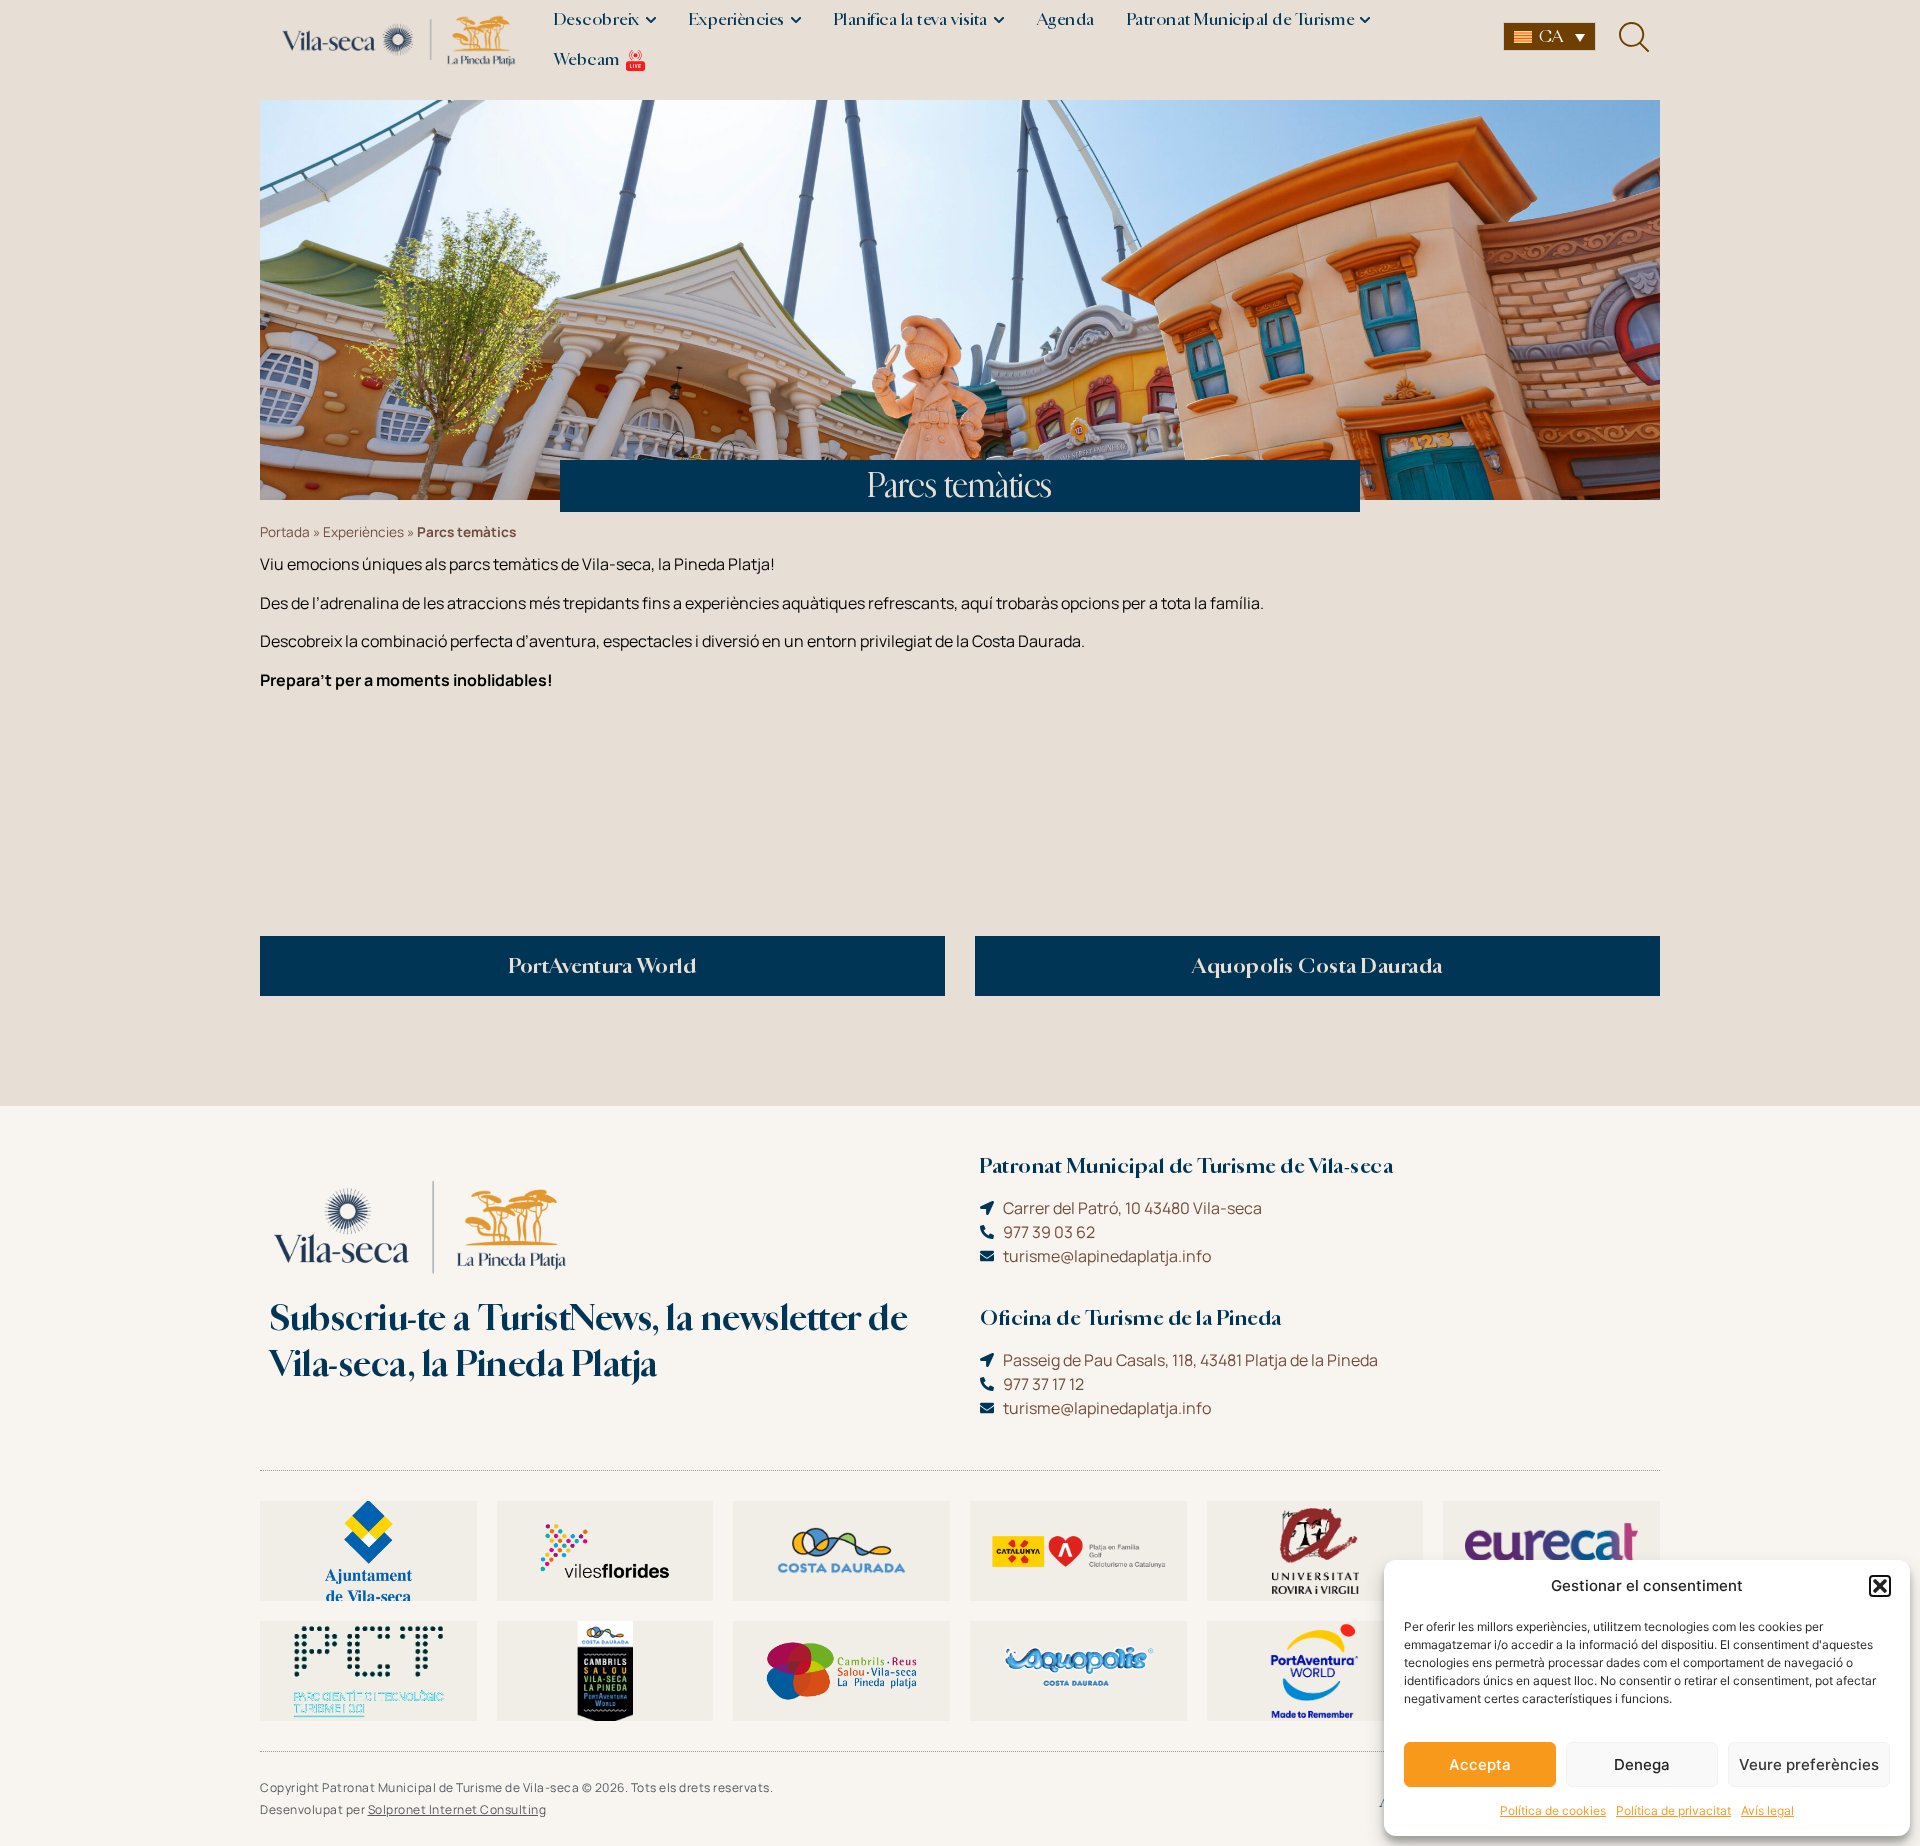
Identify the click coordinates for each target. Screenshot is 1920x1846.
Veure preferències (1809, 1764)
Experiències (363, 532)
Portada (285, 532)
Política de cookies (1553, 1810)
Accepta (1480, 1764)
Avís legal (1767, 1810)
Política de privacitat (1673, 1810)
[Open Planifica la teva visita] (999, 20)
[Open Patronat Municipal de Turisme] (1365, 20)
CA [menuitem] (1551, 36)
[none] (1549, 36)
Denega (1642, 1764)
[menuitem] (1549, 36)
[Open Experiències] (796, 20)
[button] (1880, 1586)
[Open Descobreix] (651, 20)
